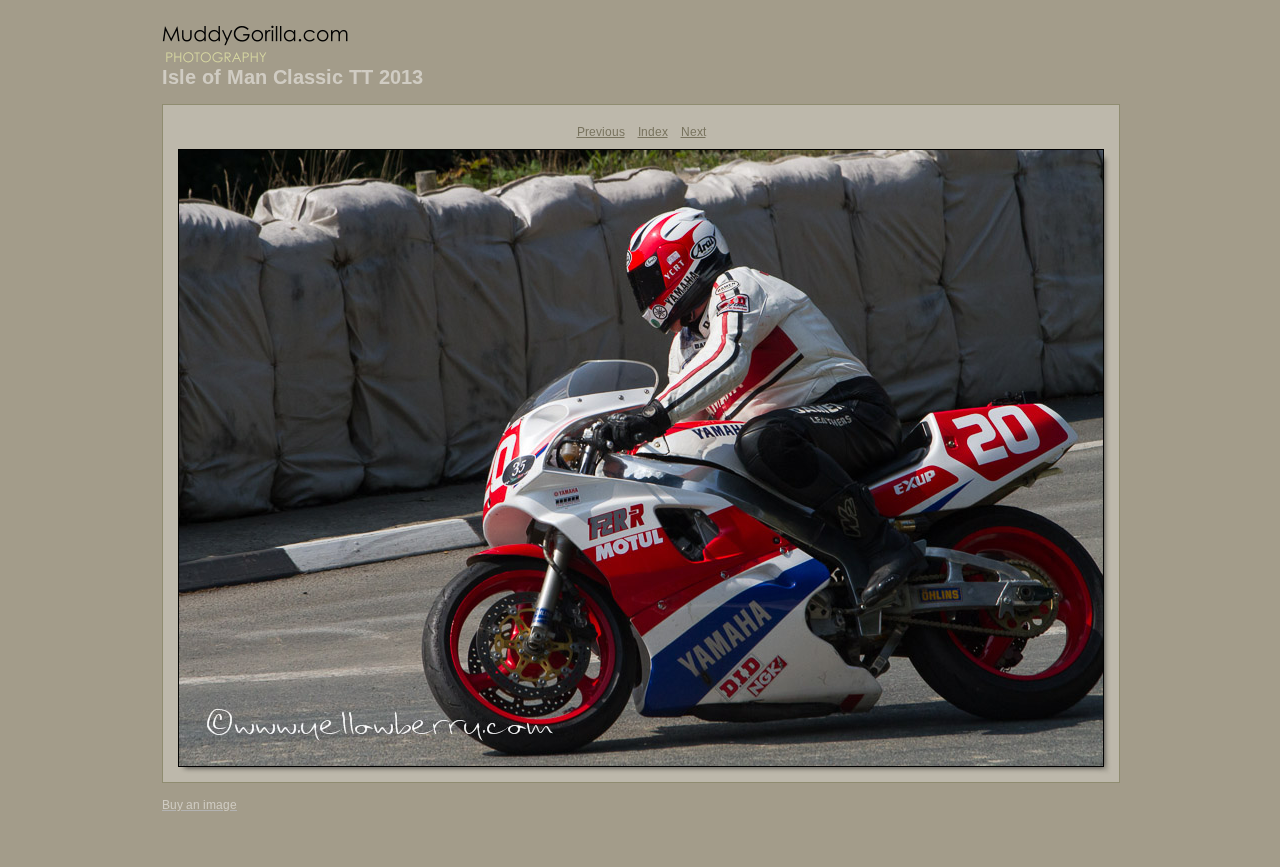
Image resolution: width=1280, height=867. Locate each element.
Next (693, 132)
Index (653, 132)
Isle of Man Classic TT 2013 (292, 77)
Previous (601, 132)
